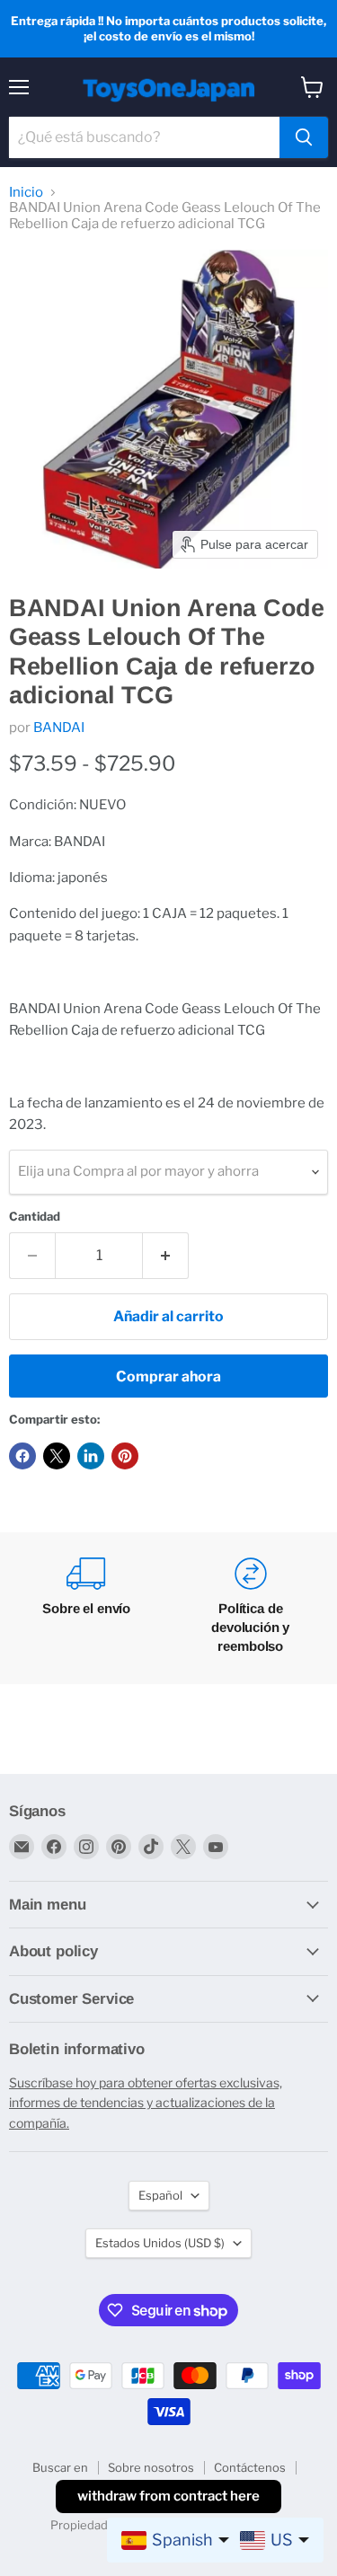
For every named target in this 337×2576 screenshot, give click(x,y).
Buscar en (60, 2467)
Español (160, 2195)
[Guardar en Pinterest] (125, 1456)
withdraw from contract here (168, 2496)
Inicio (26, 193)
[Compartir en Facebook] (22, 1456)
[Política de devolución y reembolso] (251, 1608)
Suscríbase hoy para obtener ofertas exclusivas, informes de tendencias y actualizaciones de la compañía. (146, 2103)
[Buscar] (304, 137)
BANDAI (59, 728)
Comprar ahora (168, 1376)
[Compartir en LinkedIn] (91, 1456)
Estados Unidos (160, 2243)
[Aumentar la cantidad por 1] (166, 1256)
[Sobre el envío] (87, 1608)
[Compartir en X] (57, 1456)
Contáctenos (250, 2467)
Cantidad (35, 1217)
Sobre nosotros (151, 2467)
